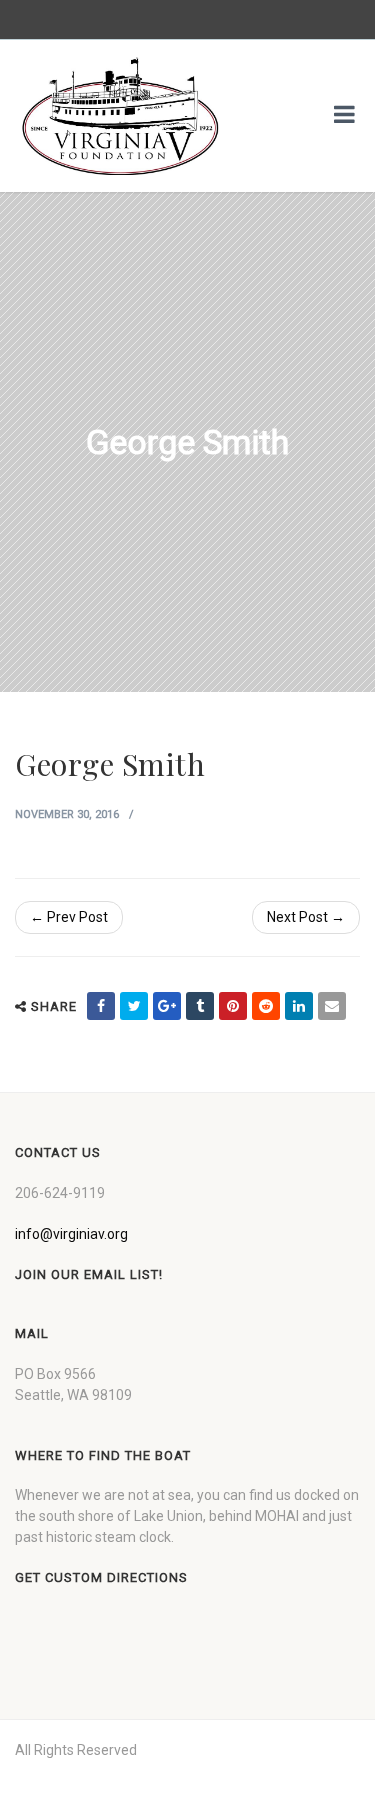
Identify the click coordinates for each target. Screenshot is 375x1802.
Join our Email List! (89, 1274)
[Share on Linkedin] (299, 1006)
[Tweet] (134, 1006)
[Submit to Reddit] (266, 1006)
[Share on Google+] (167, 1006)
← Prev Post (69, 917)
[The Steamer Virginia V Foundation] (120, 116)
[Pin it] (233, 1006)
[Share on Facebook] (101, 1006)
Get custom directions (101, 1577)
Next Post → (306, 917)
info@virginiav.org (71, 1234)
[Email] (332, 1006)
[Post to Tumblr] (200, 1006)
